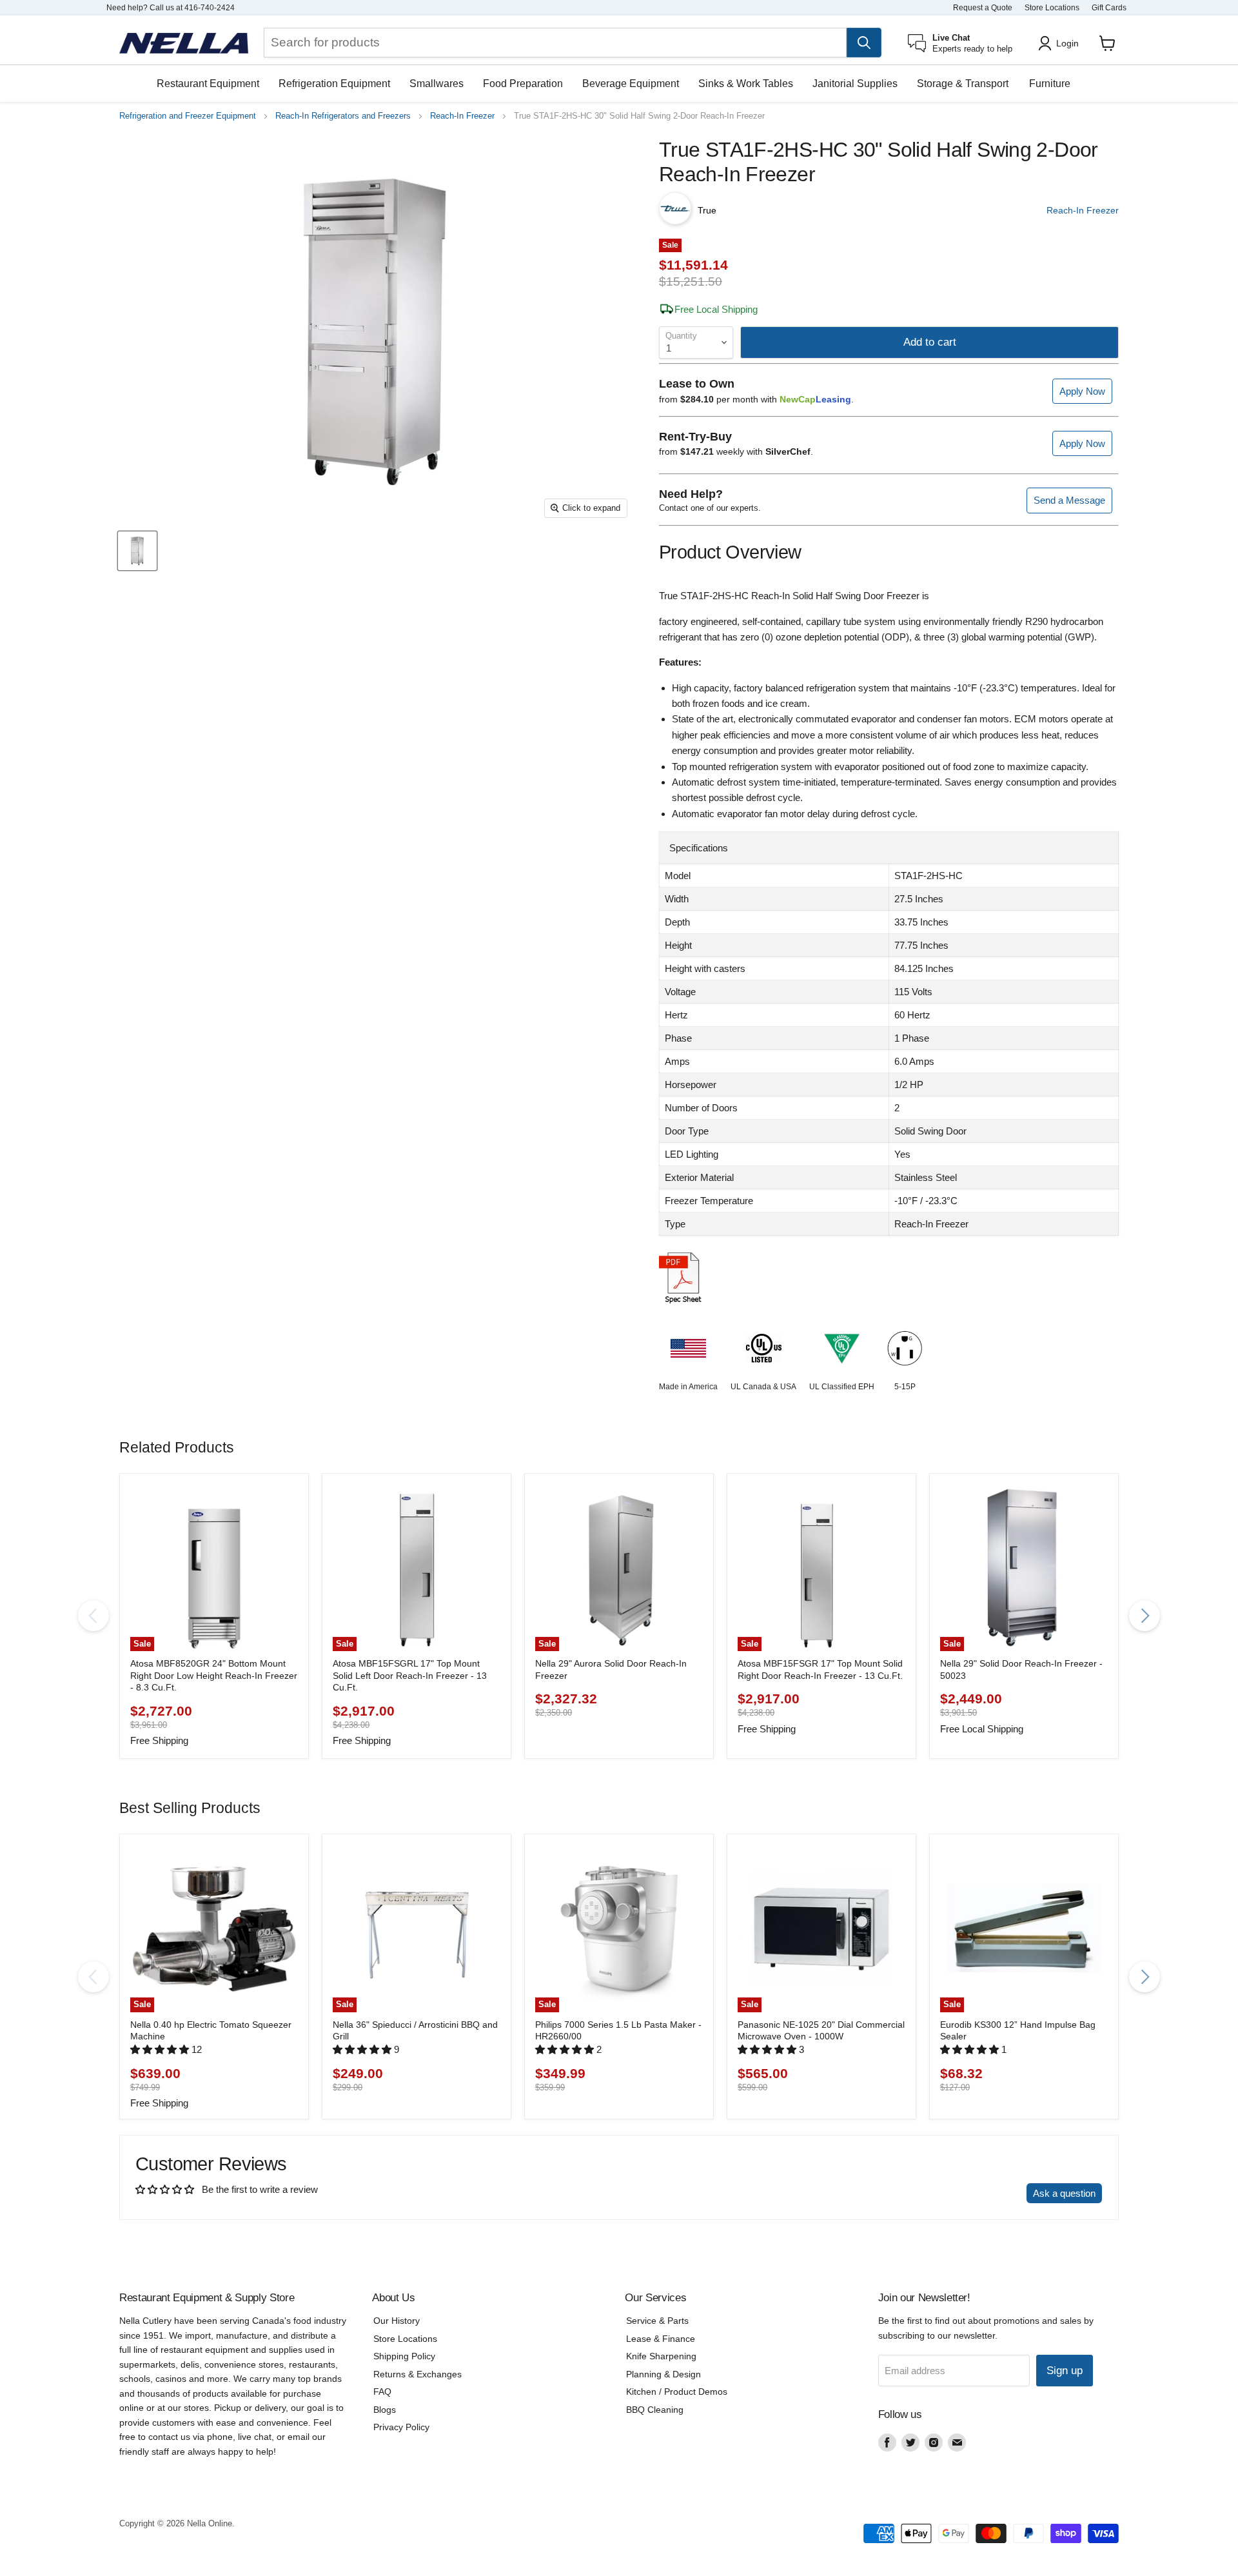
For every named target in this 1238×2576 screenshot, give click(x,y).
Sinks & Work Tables (746, 84)
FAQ (382, 2392)
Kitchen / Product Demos (677, 2392)
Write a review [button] (984, 2193)
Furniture (1050, 84)
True (707, 210)
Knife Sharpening (661, 2356)
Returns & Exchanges (418, 2374)
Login (1067, 43)
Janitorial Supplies (855, 84)
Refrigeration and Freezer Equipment (188, 116)
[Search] (864, 43)
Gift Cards (1109, 8)
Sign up (1065, 2371)
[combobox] (555, 43)
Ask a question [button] (1064, 2193)
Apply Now (1082, 391)
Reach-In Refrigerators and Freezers (343, 116)
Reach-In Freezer (462, 116)
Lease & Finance (661, 2339)
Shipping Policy (404, 2356)
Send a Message (1069, 500)
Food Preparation (523, 84)
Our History (397, 2321)
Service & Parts (657, 2321)
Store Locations (1052, 8)
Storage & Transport (963, 84)
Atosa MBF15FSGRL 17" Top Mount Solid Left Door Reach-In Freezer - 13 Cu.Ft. (410, 1675)
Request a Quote (983, 8)
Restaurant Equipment (208, 84)
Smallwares (437, 84)
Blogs (385, 2410)
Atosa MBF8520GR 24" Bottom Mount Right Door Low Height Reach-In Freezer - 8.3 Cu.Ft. (214, 1675)
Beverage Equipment (631, 84)
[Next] (1145, 1616)
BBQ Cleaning (655, 2410)
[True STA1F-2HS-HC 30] (137, 551)
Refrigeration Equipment (334, 84)
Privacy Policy (401, 2427)
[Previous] (93, 1616)
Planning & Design (663, 2374)
